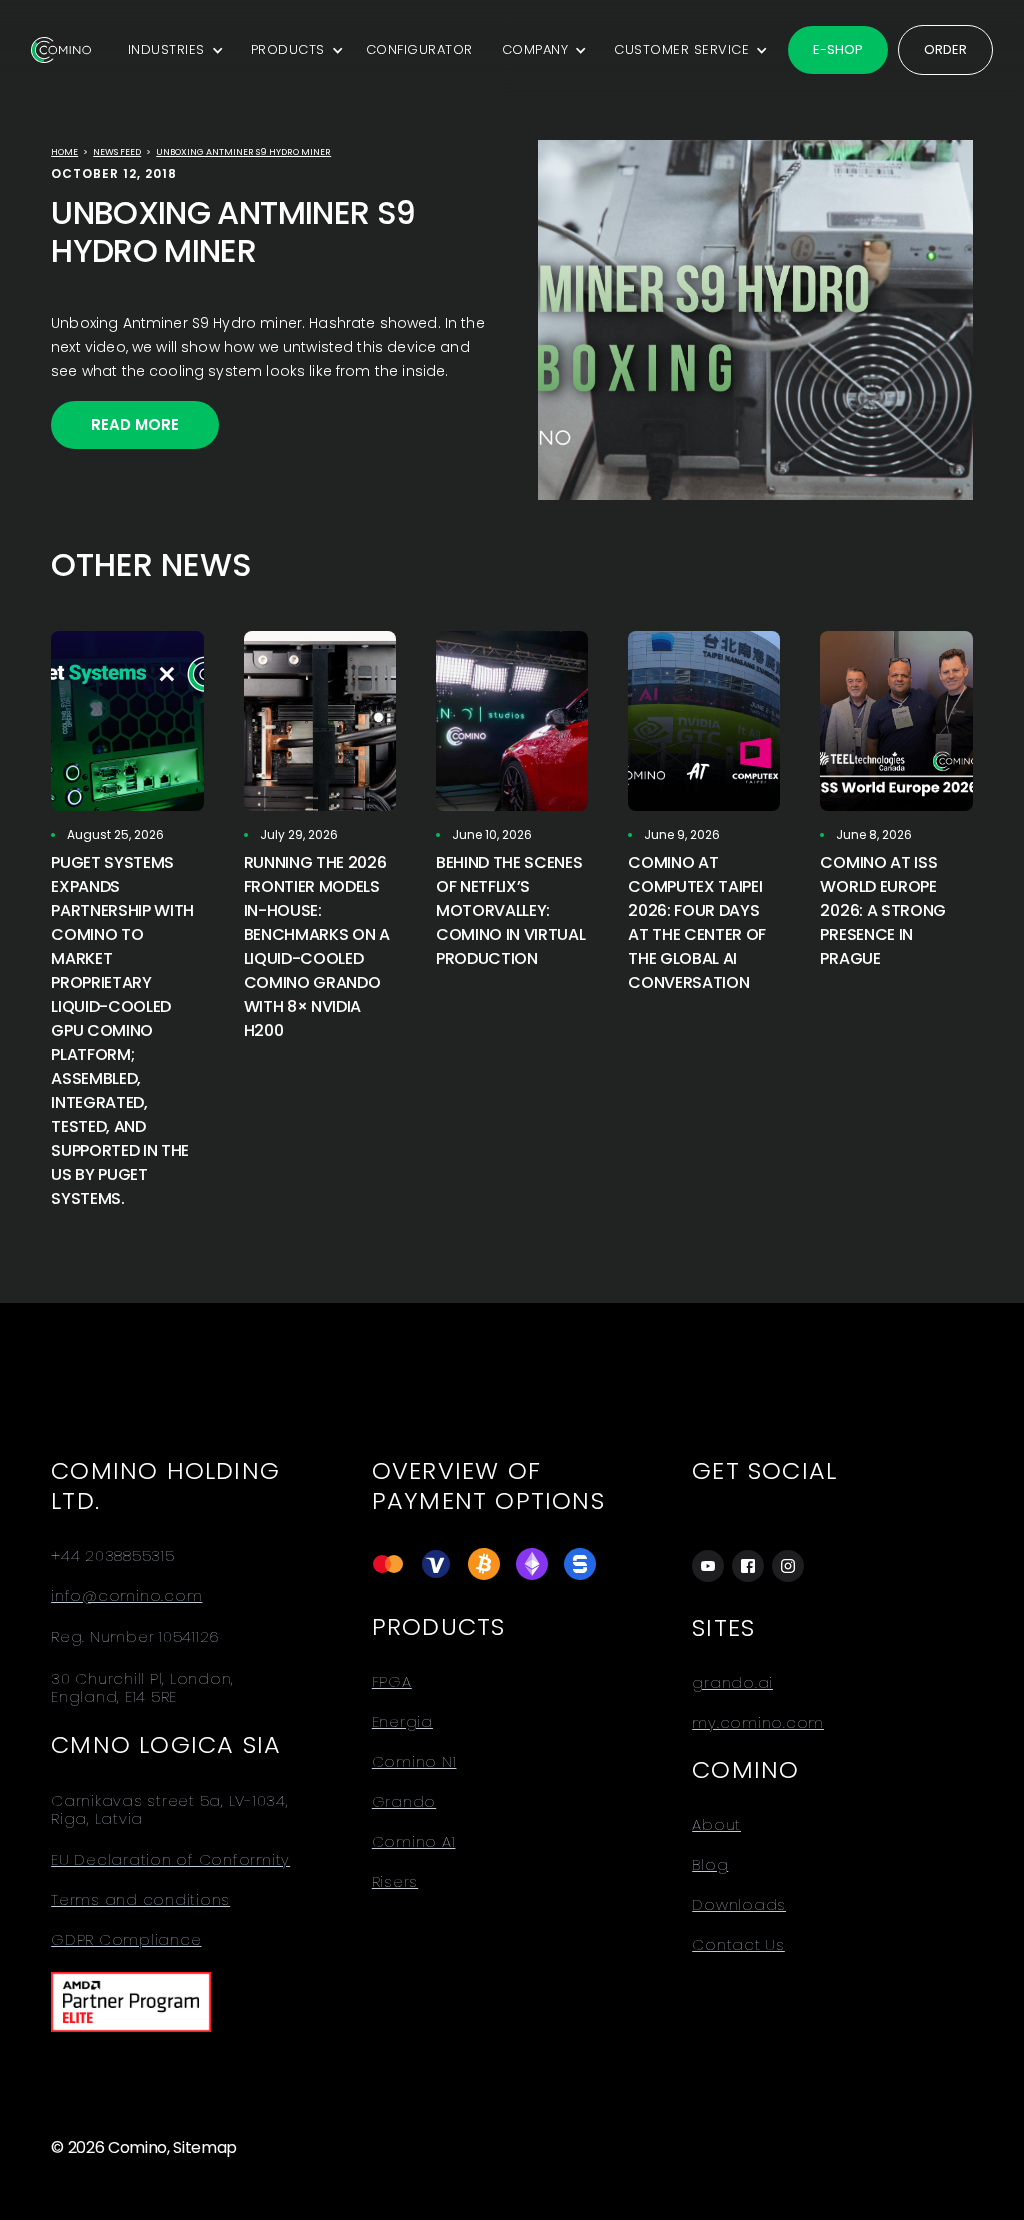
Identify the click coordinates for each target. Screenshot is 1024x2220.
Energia (402, 1722)
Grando (404, 1802)
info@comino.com (126, 1596)
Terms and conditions (140, 1900)
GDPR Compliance (126, 1940)
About (716, 1825)
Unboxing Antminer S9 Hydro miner (243, 152)
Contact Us (738, 1945)
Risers (395, 1882)
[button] (172, 50)
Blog (710, 1865)
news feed (117, 152)
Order (945, 49)
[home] (61, 50)
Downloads (739, 1905)
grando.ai (732, 1683)
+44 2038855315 (113, 1556)
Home (64, 152)
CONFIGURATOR (419, 49)
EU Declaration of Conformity (170, 1860)
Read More (135, 424)
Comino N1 (414, 1762)
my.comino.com (758, 1723)
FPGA (392, 1682)
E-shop (838, 49)
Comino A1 (414, 1842)
